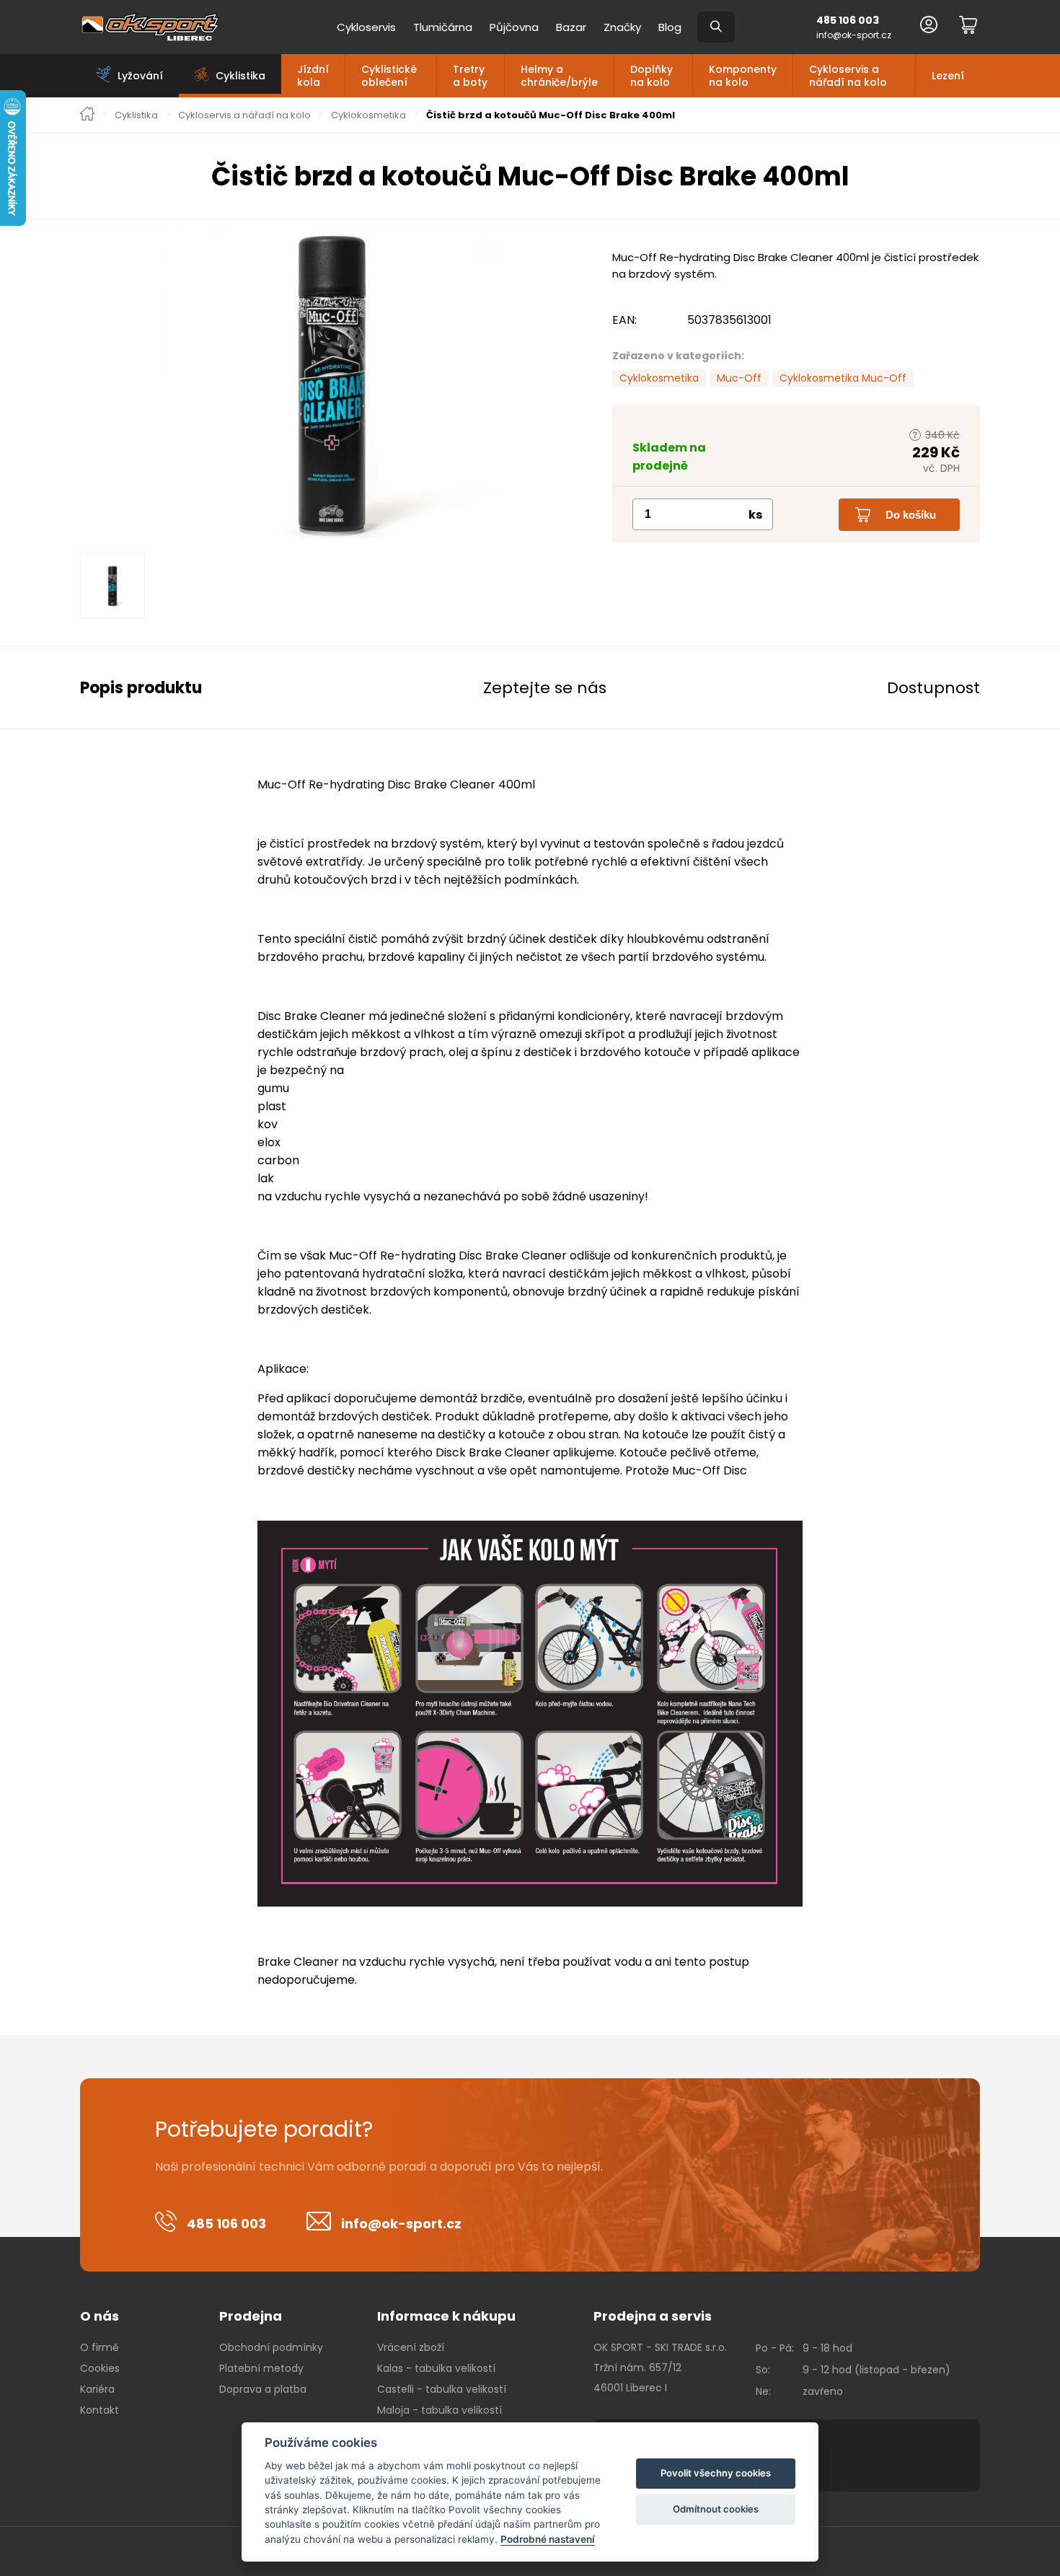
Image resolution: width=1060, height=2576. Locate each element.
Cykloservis (366, 27)
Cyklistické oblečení (389, 76)
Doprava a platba (263, 2389)
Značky (622, 27)
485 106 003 (848, 20)
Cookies (100, 2368)
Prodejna (251, 2316)
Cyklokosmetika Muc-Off (843, 378)
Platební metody (261, 2368)
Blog (670, 27)
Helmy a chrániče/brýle (559, 76)
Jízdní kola (313, 76)
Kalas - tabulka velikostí (436, 2368)
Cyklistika (136, 115)
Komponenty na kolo (743, 76)
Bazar (571, 27)
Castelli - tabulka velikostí (442, 2389)
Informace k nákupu (446, 2316)
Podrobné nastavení (548, 2539)
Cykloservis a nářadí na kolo (848, 76)
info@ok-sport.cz (854, 35)
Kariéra (97, 2389)
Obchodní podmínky (271, 2347)
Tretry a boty (470, 76)
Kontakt (100, 2410)
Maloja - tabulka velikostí (440, 2410)
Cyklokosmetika (368, 115)
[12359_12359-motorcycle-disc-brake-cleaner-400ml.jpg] (332, 382)
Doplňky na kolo (652, 76)
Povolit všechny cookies (716, 2473)
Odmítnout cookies (716, 2509)
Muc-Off (739, 378)
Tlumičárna (443, 27)
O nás (100, 2316)
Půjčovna (514, 27)
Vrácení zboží (411, 2347)
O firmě (100, 2347)
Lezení (948, 76)
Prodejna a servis (653, 2316)
